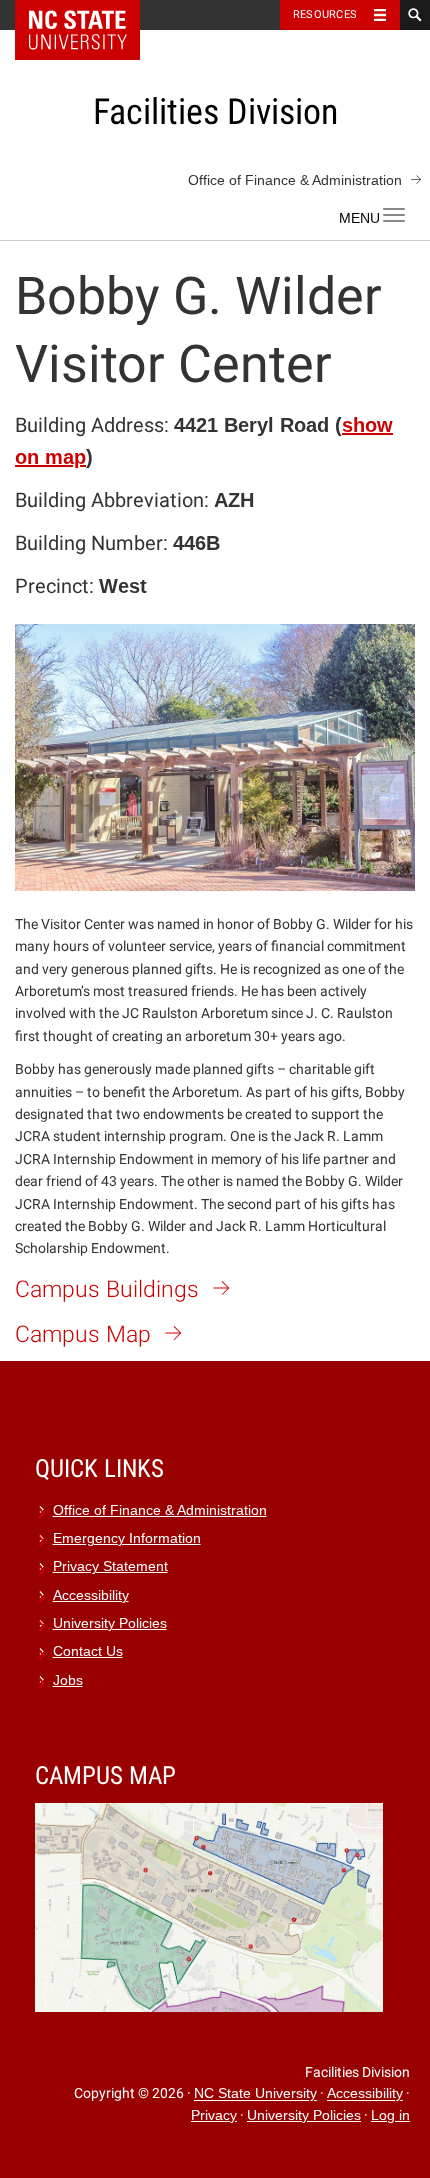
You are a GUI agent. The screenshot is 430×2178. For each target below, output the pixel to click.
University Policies (110, 1623)
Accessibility (91, 1595)
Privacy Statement (110, 1566)
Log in (390, 2115)
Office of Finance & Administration (295, 180)
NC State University (255, 2094)
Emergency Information (127, 1538)
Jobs (68, 1680)
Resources (325, 14)
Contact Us (88, 1651)
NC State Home (90, 15)
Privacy (214, 2115)
